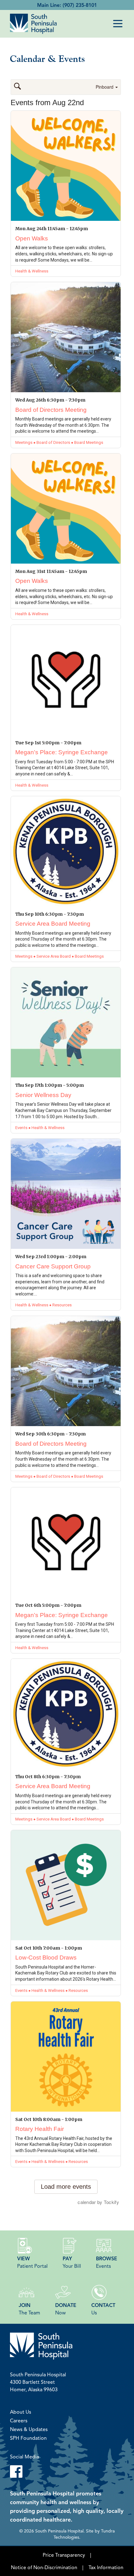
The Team (29, 2309)
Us (103, 2309)
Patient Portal (32, 2262)
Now (66, 2309)
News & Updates (29, 2429)
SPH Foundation (28, 2438)
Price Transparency (64, 2555)
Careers (19, 2420)
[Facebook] (67, 2471)
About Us (21, 2412)
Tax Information (106, 2567)
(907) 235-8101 (80, 5)
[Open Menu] (118, 24)
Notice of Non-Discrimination (44, 2567)
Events (107, 2262)
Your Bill (72, 2262)
